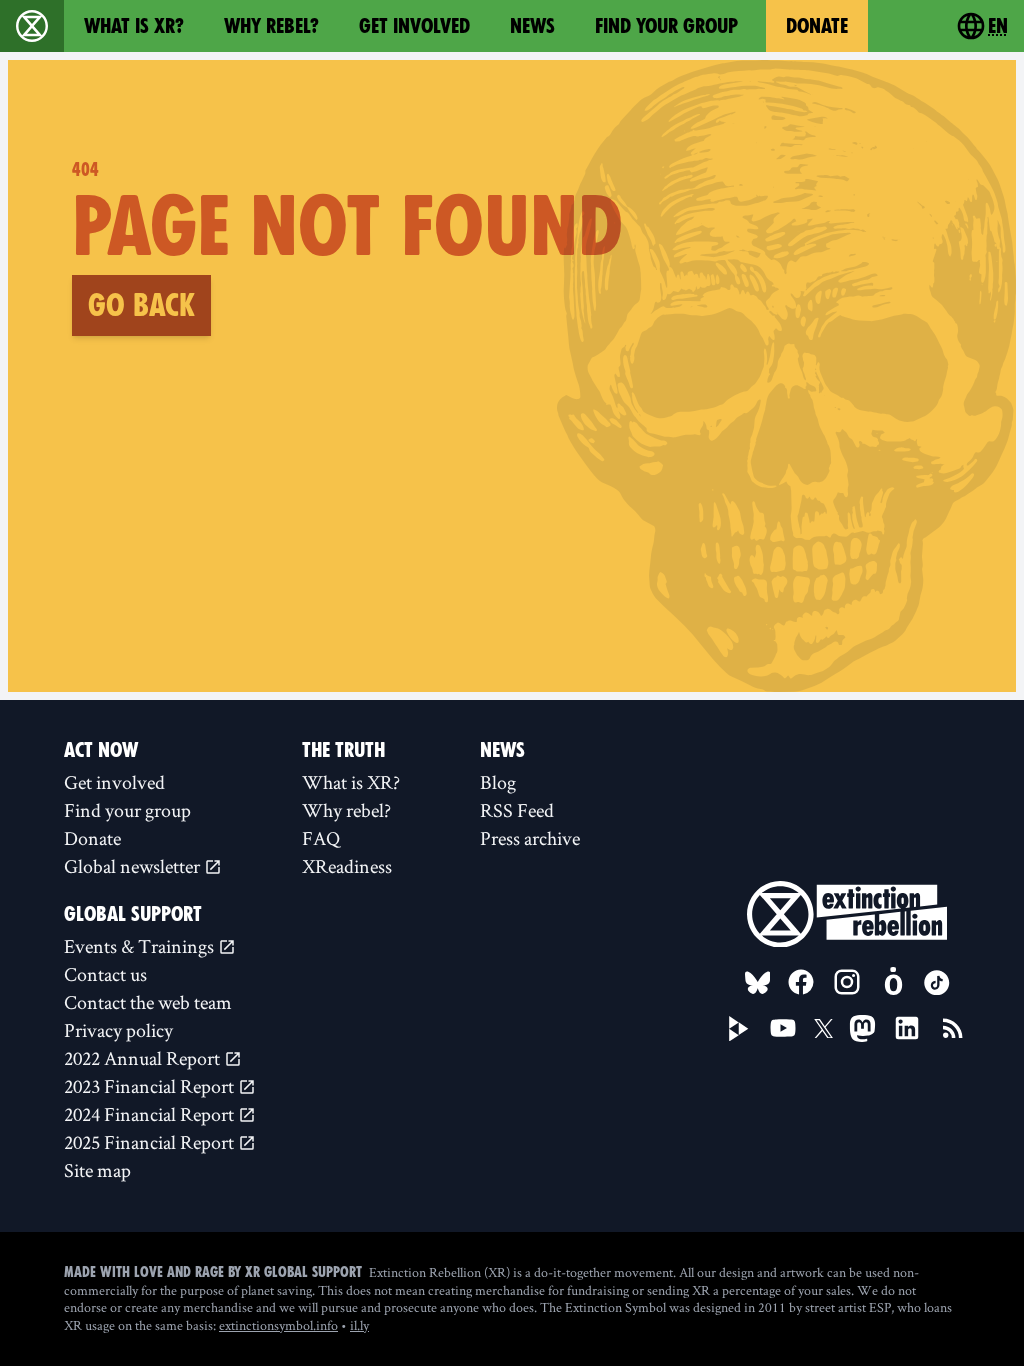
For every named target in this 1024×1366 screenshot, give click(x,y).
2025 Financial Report (151, 1142)
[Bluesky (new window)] (758, 983)
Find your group (666, 26)
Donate (817, 26)
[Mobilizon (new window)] (893, 982)
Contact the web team (148, 1002)
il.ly (359, 1325)
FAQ (321, 838)
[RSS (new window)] (953, 1028)
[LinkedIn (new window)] (907, 1028)
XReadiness (347, 866)
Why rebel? (271, 26)
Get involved (414, 26)
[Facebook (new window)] (801, 982)
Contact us (105, 974)
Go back (141, 305)
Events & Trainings (141, 946)
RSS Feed (517, 810)
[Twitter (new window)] (824, 1029)
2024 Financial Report (151, 1114)
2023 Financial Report (151, 1086)
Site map (97, 1170)
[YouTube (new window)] (783, 1028)
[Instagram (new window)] (847, 982)
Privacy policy (118, 1030)
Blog (498, 782)
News (532, 26)
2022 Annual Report (144, 1058)
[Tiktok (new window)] (937, 983)
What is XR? (134, 26)
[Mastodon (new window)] (862, 1028)
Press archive (530, 838)
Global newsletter (134, 866)
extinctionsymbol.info (278, 1325)
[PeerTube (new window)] (739, 1029)
